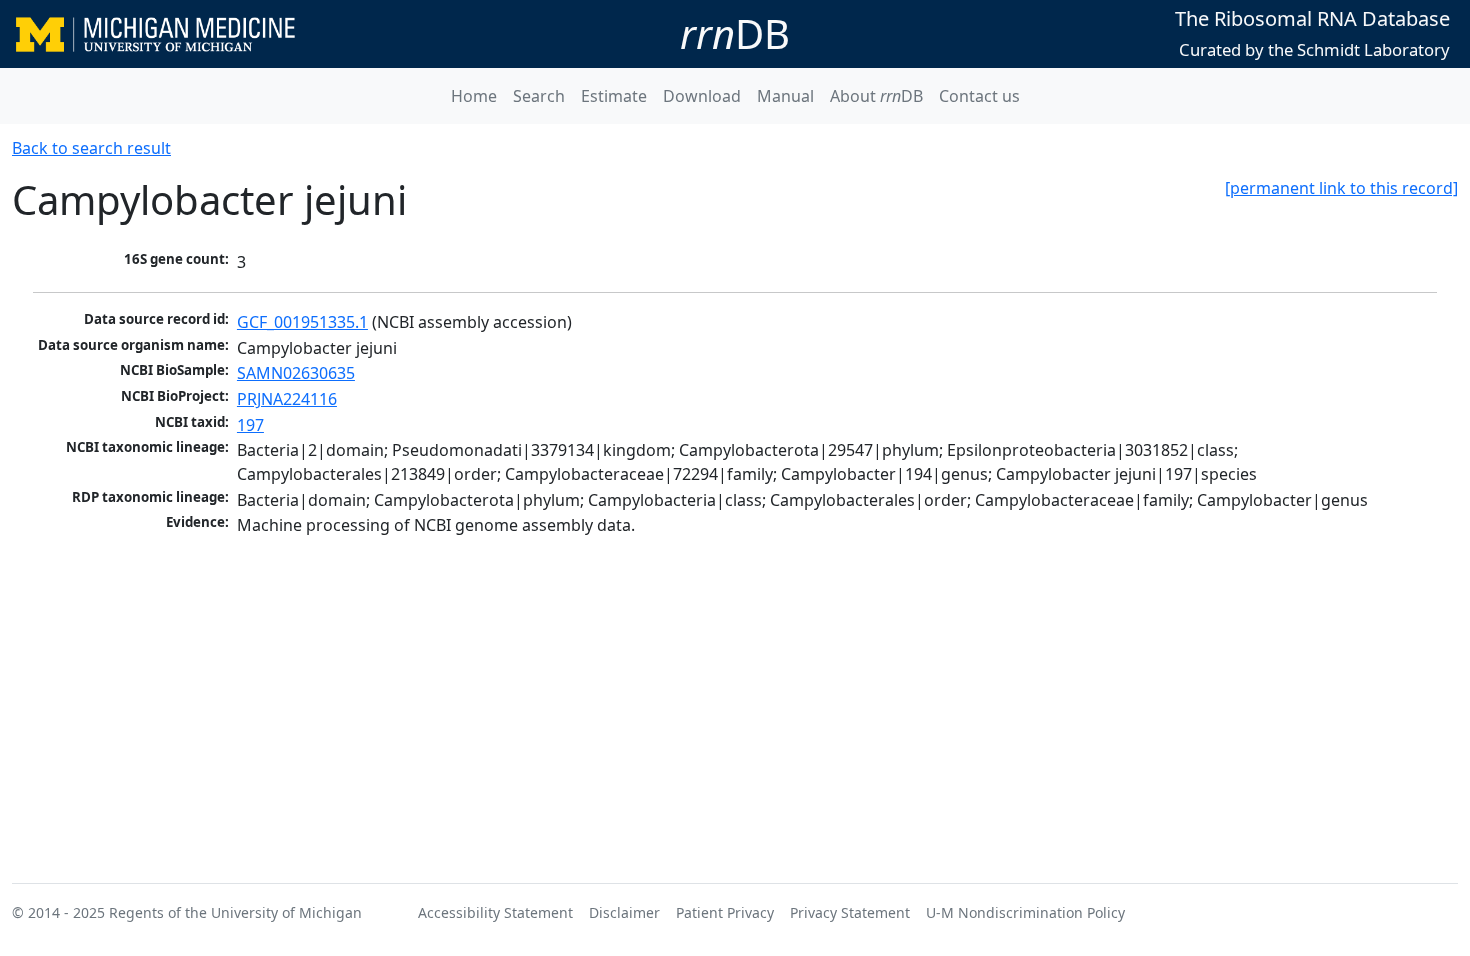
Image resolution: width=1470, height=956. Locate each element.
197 (250, 425)
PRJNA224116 (287, 399)
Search (539, 96)
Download (702, 96)
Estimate (614, 96)
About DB (876, 96)
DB (735, 33)
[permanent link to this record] (1341, 188)
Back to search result (91, 148)
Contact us (979, 96)
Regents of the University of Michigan (235, 912)
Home (474, 96)
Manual (785, 96)
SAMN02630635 (296, 373)
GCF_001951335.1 (302, 322)
